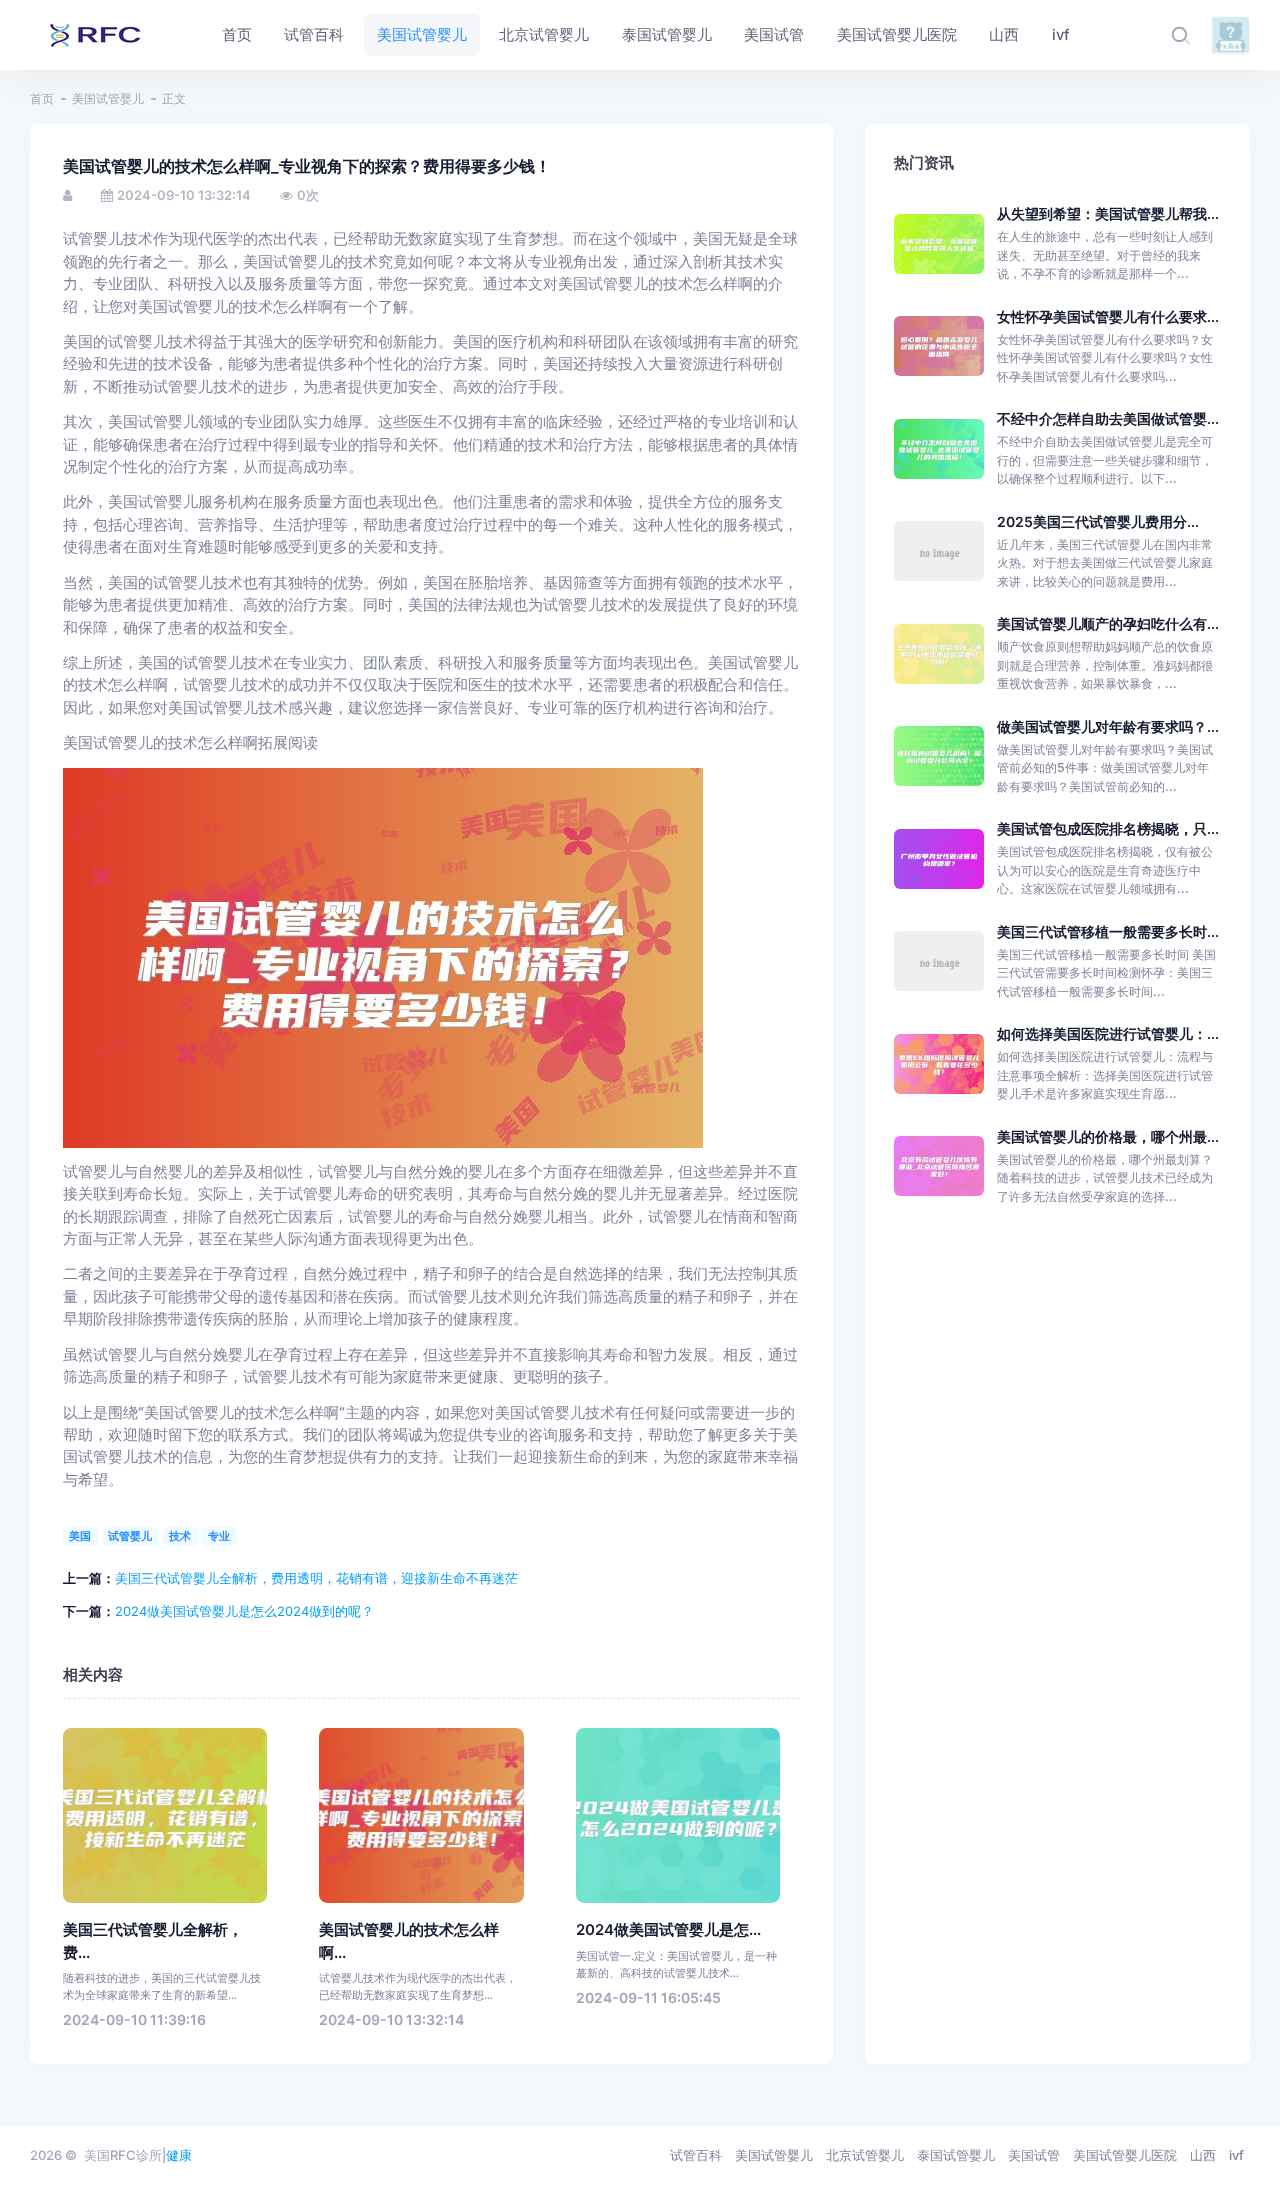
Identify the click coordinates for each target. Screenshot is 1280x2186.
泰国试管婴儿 (956, 2155)
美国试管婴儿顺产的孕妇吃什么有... (1108, 623)
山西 (1203, 2155)
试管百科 (696, 2155)
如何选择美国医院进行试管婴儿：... (1108, 1033)
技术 (180, 1536)
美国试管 (1034, 2155)
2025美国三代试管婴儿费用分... (1098, 521)
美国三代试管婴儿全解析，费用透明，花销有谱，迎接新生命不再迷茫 (316, 1578)
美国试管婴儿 (108, 98)
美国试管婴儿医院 (1125, 2155)
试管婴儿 (130, 1536)
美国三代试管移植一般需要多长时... (1108, 931)
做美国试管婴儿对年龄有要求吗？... (1108, 726)
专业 (219, 1536)
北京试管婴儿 (865, 2155)
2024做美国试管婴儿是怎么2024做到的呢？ (244, 1611)
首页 (42, 98)
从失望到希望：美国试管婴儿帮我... (1108, 213)
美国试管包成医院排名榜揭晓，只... (1108, 828)
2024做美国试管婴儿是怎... (668, 1930)
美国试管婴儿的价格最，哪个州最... (1108, 1136)
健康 (179, 2155)
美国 (80, 1536)
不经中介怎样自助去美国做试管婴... (1108, 418)
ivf (1236, 2155)
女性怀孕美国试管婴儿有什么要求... (1108, 316)
